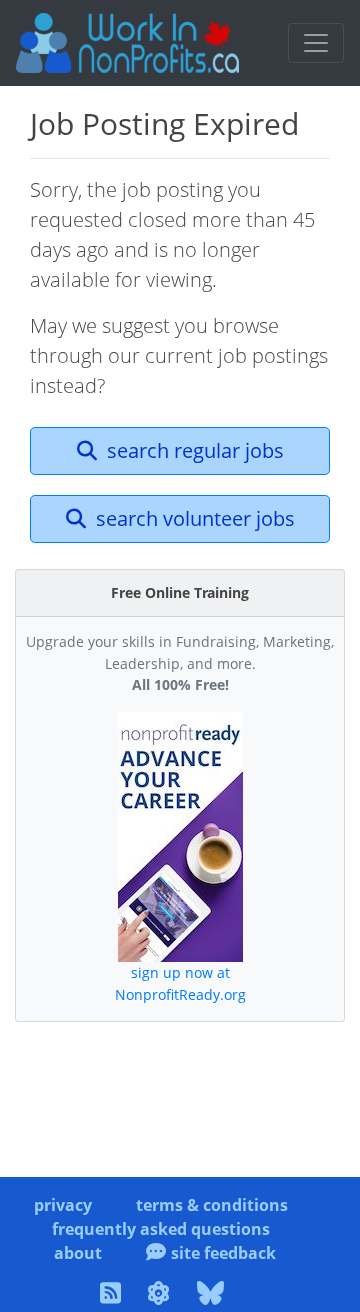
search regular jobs (193, 450)
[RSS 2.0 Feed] (113, 1296)
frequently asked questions (161, 1229)
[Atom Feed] (162, 1296)
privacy (63, 1205)
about (78, 1253)
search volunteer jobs (193, 518)
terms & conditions (212, 1205)
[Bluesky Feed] (213, 1296)
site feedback (223, 1253)
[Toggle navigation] (316, 43)
